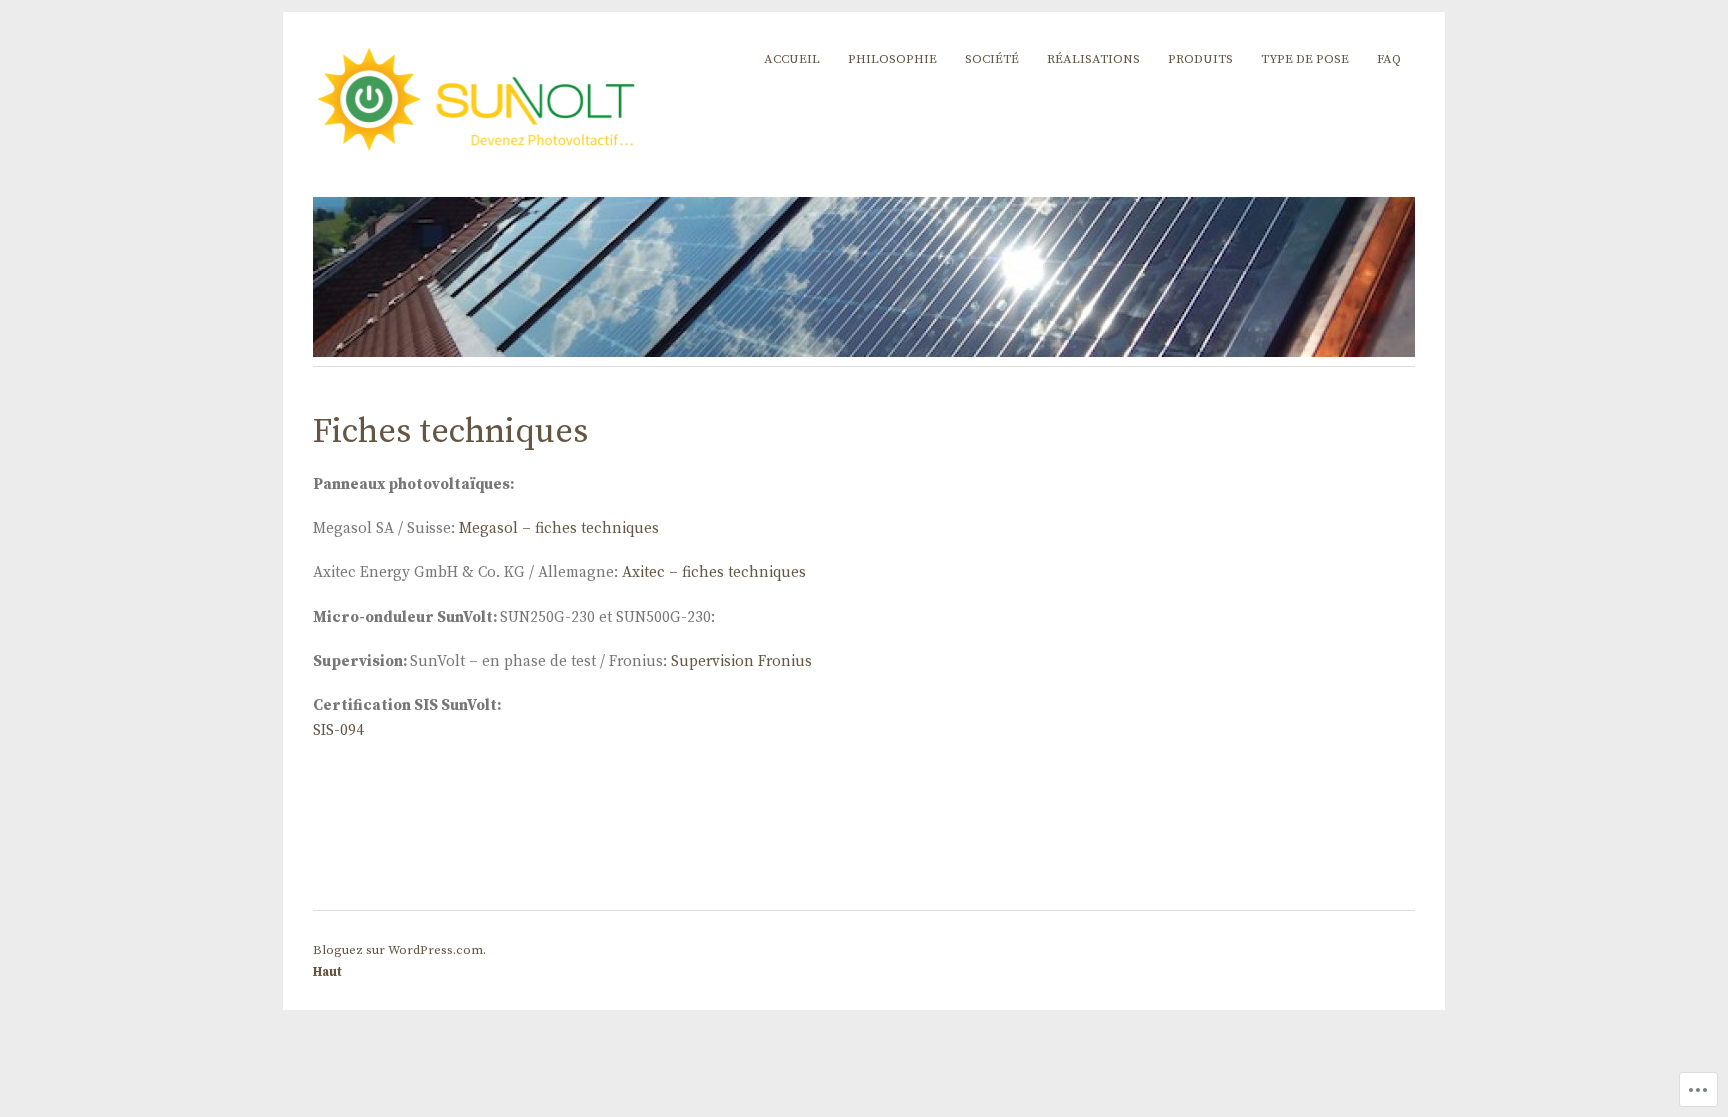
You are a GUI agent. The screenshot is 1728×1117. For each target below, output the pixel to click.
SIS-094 (338, 730)
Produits (1200, 59)
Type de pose (1305, 59)
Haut (327, 972)
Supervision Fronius (741, 661)
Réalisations (1093, 59)
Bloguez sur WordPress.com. (399, 950)
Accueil (792, 59)
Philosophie (892, 59)
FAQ (1389, 59)
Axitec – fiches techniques (714, 572)
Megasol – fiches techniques (559, 528)
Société (992, 59)
